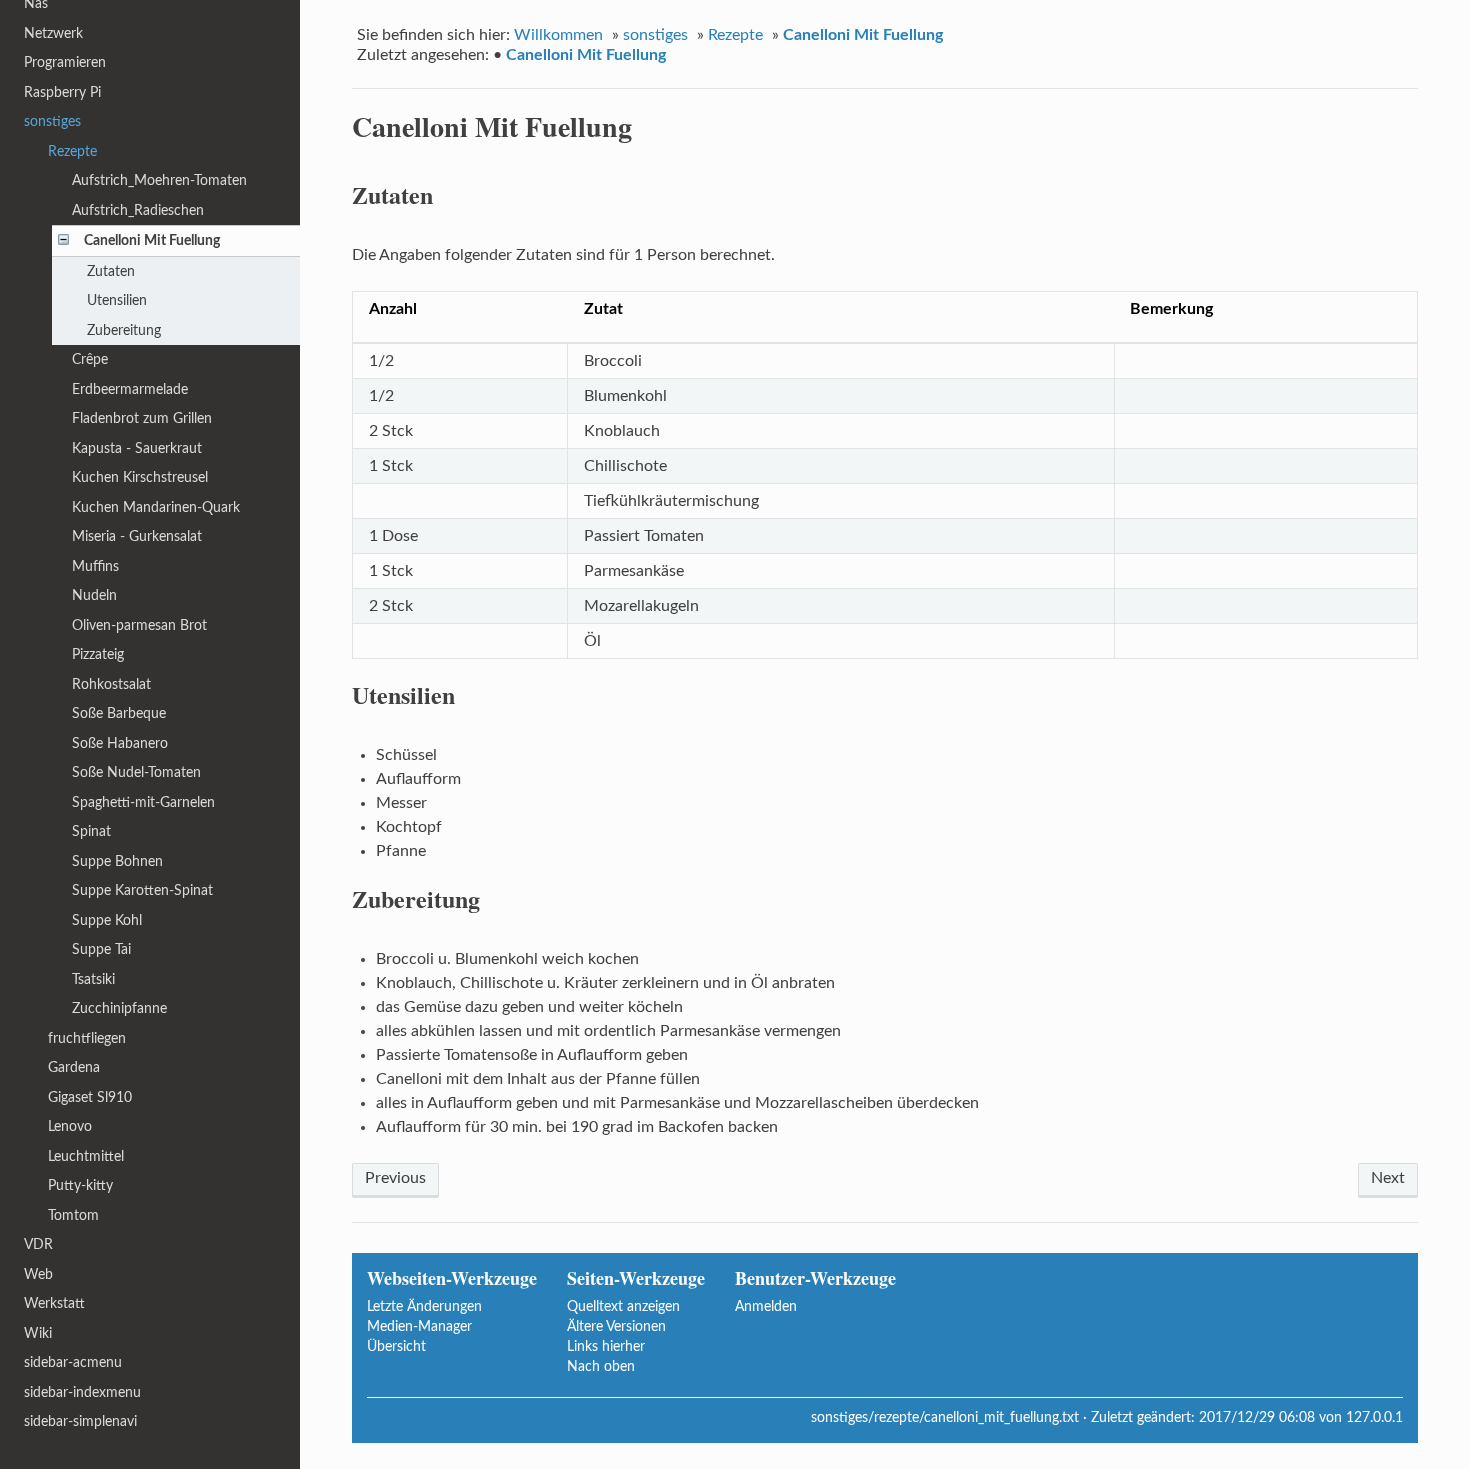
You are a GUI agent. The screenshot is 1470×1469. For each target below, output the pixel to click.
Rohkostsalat (111, 684)
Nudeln (94, 595)
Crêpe (90, 359)
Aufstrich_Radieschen (138, 210)
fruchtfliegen (87, 1038)
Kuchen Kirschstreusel (140, 477)
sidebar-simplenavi (80, 1421)
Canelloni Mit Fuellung (863, 35)
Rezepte (735, 35)
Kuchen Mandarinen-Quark (156, 507)
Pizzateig (98, 654)
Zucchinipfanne (119, 1008)
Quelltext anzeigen (623, 1306)
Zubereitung (124, 330)
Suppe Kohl (107, 920)
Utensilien (117, 300)
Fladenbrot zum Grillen (142, 418)
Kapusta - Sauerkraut (137, 448)
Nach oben (601, 1366)
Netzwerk (53, 33)
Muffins (95, 566)
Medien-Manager (419, 1326)
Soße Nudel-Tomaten (136, 772)
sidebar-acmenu (73, 1362)
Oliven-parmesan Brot (139, 625)
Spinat (91, 831)
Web (38, 1274)
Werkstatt (54, 1303)
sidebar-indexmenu (82, 1392)
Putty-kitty (80, 1185)
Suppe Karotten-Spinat (142, 890)
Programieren (65, 62)
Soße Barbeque (119, 713)
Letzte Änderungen (424, 1306)
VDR (38, 1244)
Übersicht (396, 1346)
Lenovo (70, 1126)
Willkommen (558, 35)
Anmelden (766, 1306)
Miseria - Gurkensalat (137, 536)
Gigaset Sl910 (90, 1097)
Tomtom (73, 1215)
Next (1388, 1178)
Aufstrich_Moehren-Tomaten (159, 180)
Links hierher (606, 1346)
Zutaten (111, 271)
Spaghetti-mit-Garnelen (143, 802)
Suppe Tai (101, 949)
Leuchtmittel (86, 1156)
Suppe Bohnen (117, 861)
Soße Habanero (120, 743)
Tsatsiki (93, 979)
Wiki (38, 1333)
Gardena (74, 1067)
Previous (395, 1178)
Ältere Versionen (616, 1326)
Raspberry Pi (62, 92)
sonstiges (655, 35)
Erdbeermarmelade (130, 389)
